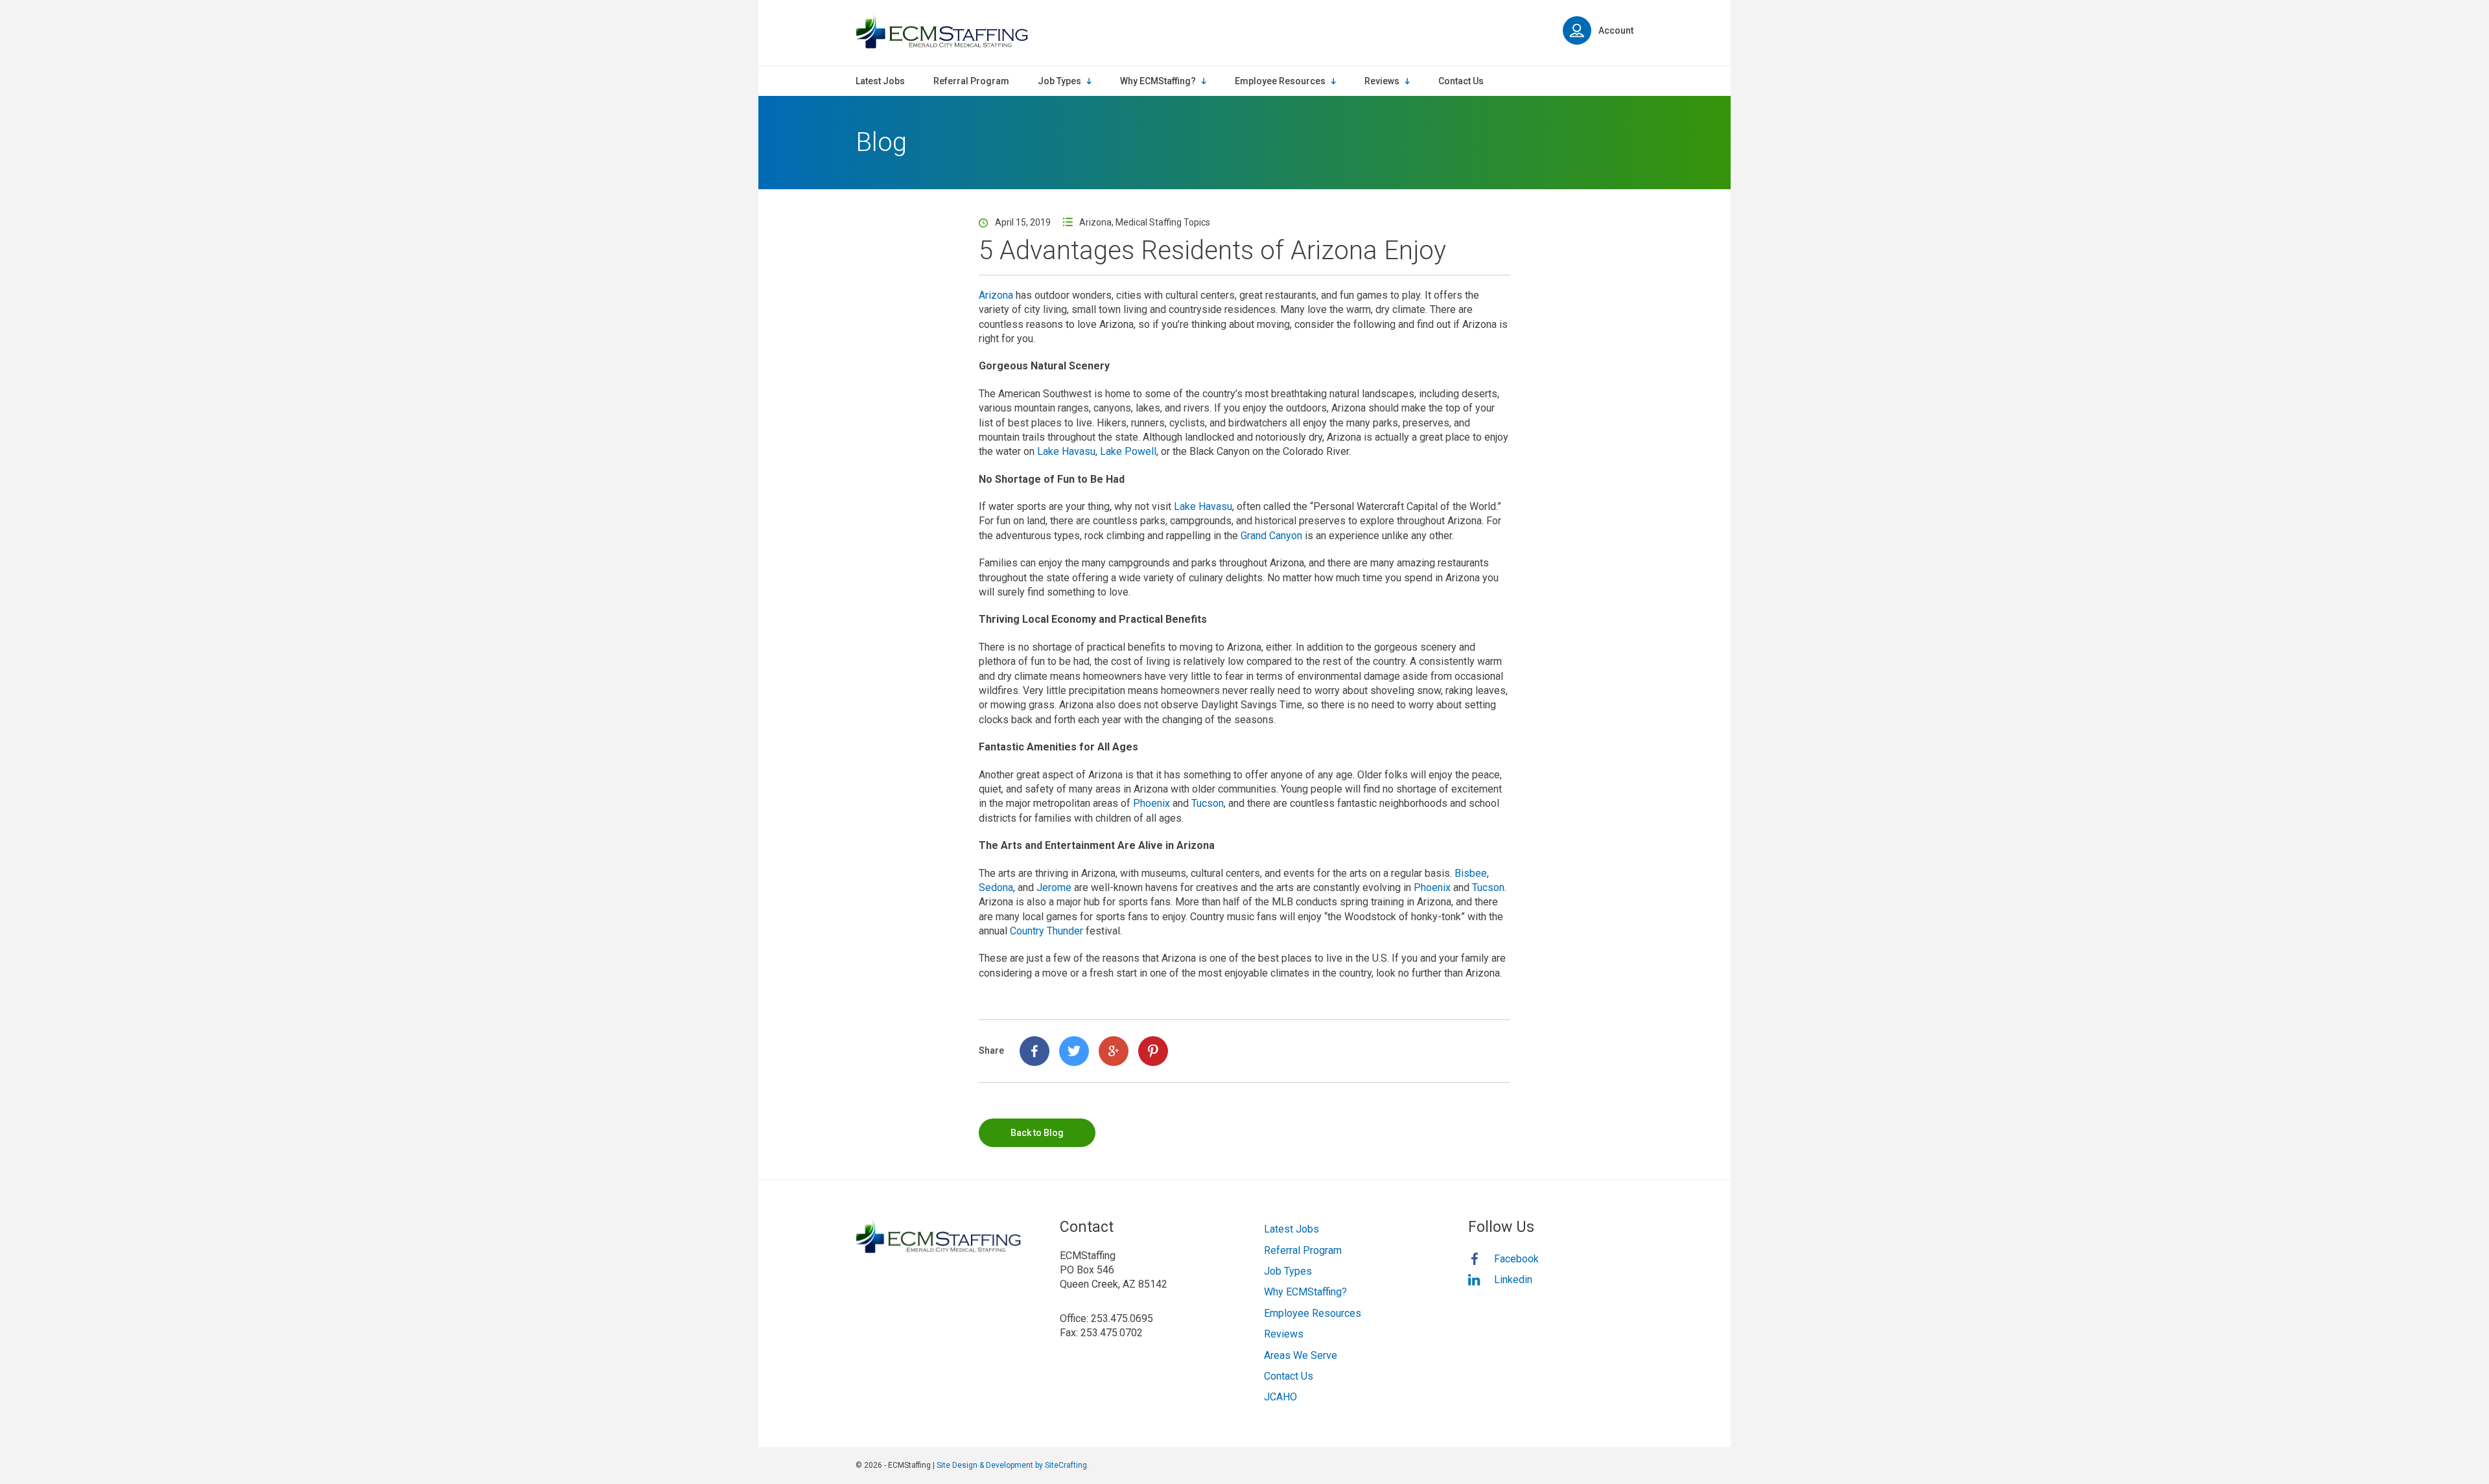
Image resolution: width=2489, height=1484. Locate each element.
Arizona (1095, 222)
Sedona (996, 887)
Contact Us (1289, 1376)
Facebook (1516, 1259)
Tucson (1208, 803)
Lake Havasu (1066, 451)
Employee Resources (1313, 1313)
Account (1616, 30)
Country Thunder (1046, 931)
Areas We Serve (1301, 1355)
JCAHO (1280, 1397)
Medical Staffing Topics (1163, 222)
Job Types (1288, 1271)
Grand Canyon (1271, 536)
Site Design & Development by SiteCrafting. (1013, 1465)
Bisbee (1471, 873)
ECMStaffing (942, 31)
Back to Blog (1037, 1133)
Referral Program (1303, 1250)
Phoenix (1151, 803)
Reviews (1284, 1334)
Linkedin (1513, 1280)
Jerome (1054, 887)
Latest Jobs (1291, 1229)
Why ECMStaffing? (1305, 1292)
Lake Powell (1128, 451)
